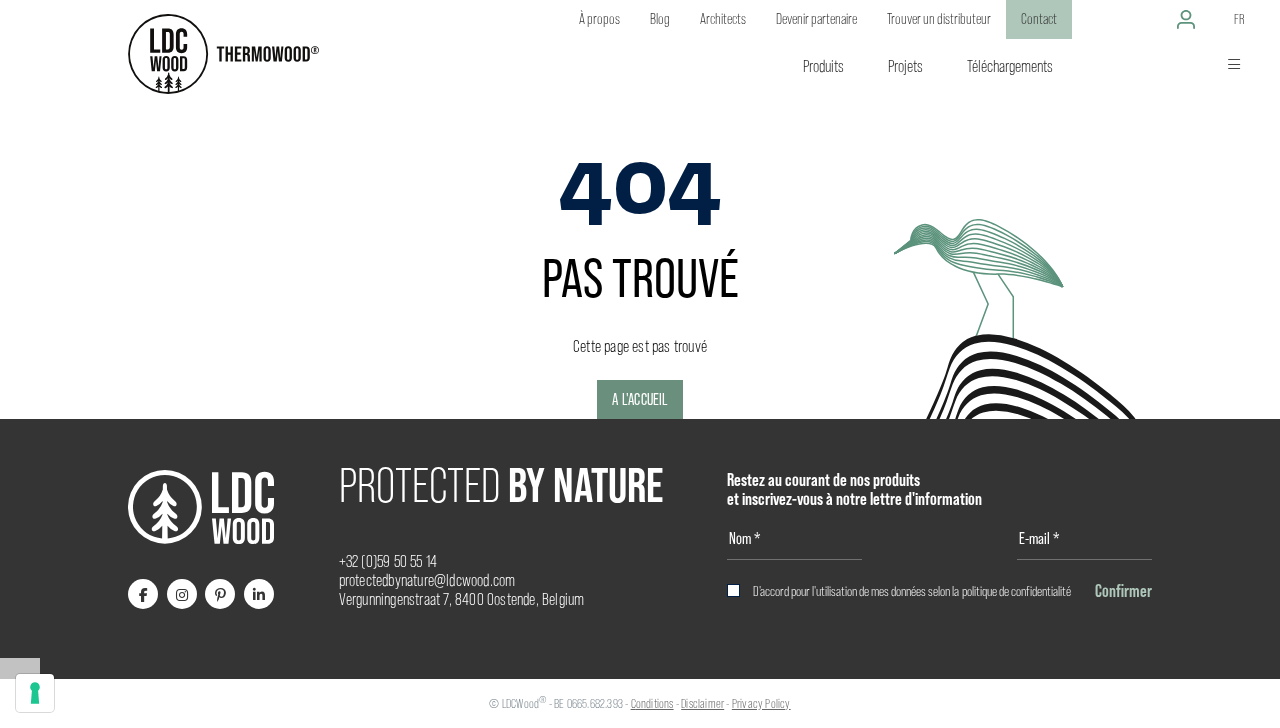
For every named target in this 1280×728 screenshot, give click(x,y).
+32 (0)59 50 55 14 (388, 561)
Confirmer (1123, 590)
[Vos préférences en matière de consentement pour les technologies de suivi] (35, 693)
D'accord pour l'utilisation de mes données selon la (912, 591)
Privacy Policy (761, 703)
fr (1239, 19)
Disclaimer (702, 703)
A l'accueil (639, 399)
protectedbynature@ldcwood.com (427, 580)
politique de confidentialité (1016, 591)
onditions (655, 703)
